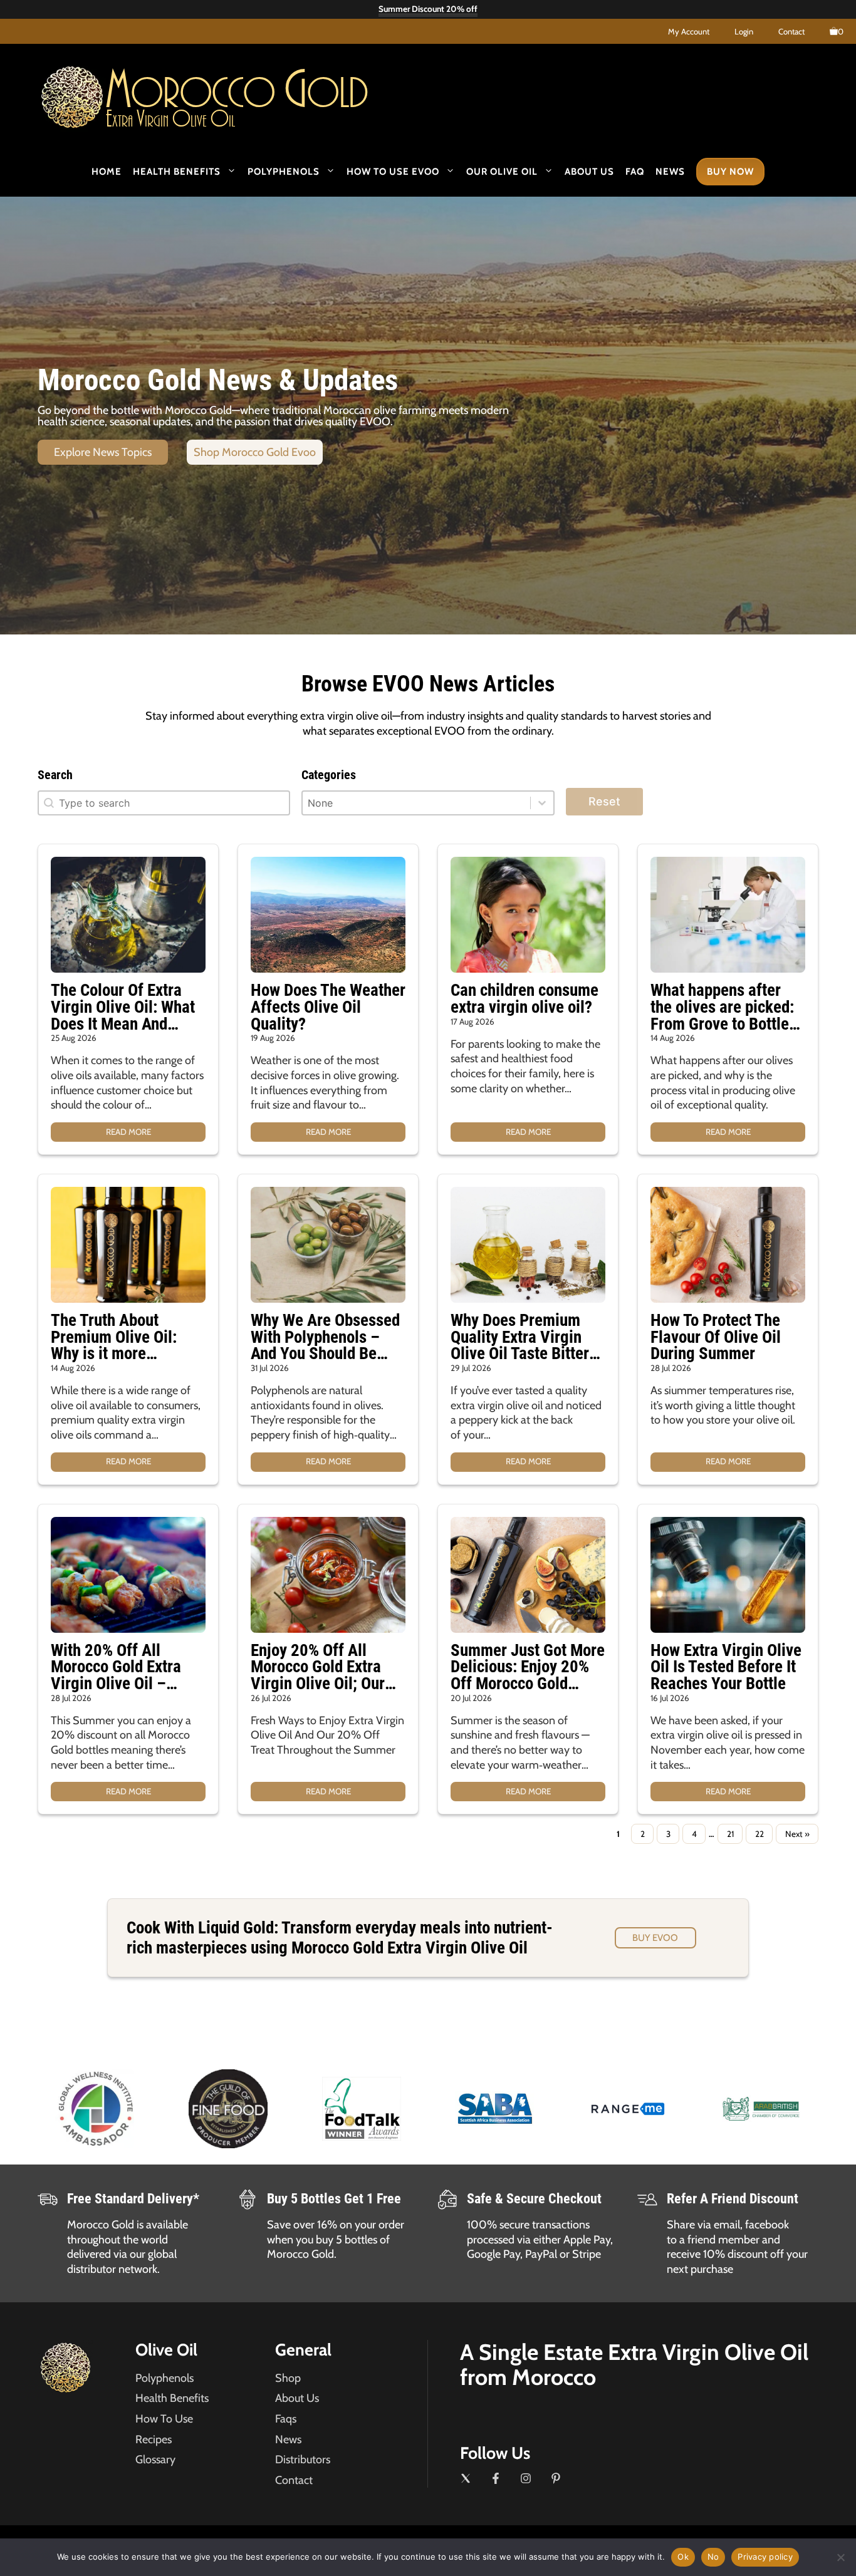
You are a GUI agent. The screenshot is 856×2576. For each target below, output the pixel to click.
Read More (128, 1132)
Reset (604, 801)
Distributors (303, 2460)
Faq (635, 172)
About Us (589, 172)
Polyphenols (284, 172)
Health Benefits (177, 172)
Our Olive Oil (502, 172)
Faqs (286, 2419)
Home (107, 172)
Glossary (155, 2460)
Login (744, 31)
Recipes (154, 2439)
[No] (840, 2557)
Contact (791, 31)
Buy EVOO (655, 1938)
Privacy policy (765, 2557)
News (670, 172)
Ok (683, 2557)
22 (759, 1834)
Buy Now (730, 172)
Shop (288, 2378)
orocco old (237, 93)
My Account (689, 31)
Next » (797, 1834)
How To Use (164, 2419)
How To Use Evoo (393, 172)
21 (730, 1834)
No (713, 2557)
